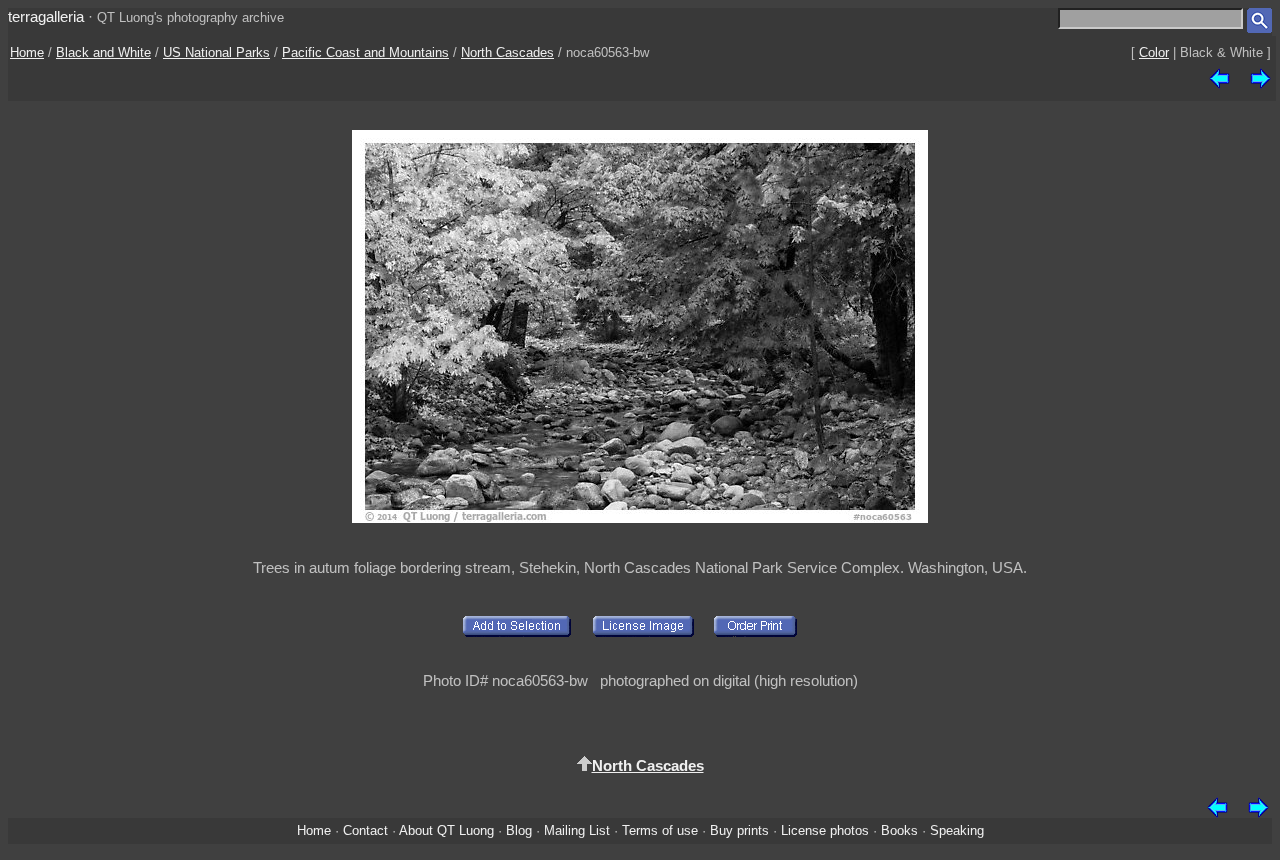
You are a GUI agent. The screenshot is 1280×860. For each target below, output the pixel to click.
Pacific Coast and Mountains (365, 52)
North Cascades (507, 52)
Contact (365, 830)
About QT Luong (446, 830)
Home (27, 52)
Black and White (103, 52)
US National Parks (216, 52)
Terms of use (660, 830)
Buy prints (739, 830)
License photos (825, 830)
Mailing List (577, 830)
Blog (519, 830)
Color (1154, 52)
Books (899, 830)
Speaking (957, 830)
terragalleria (46, 16)
